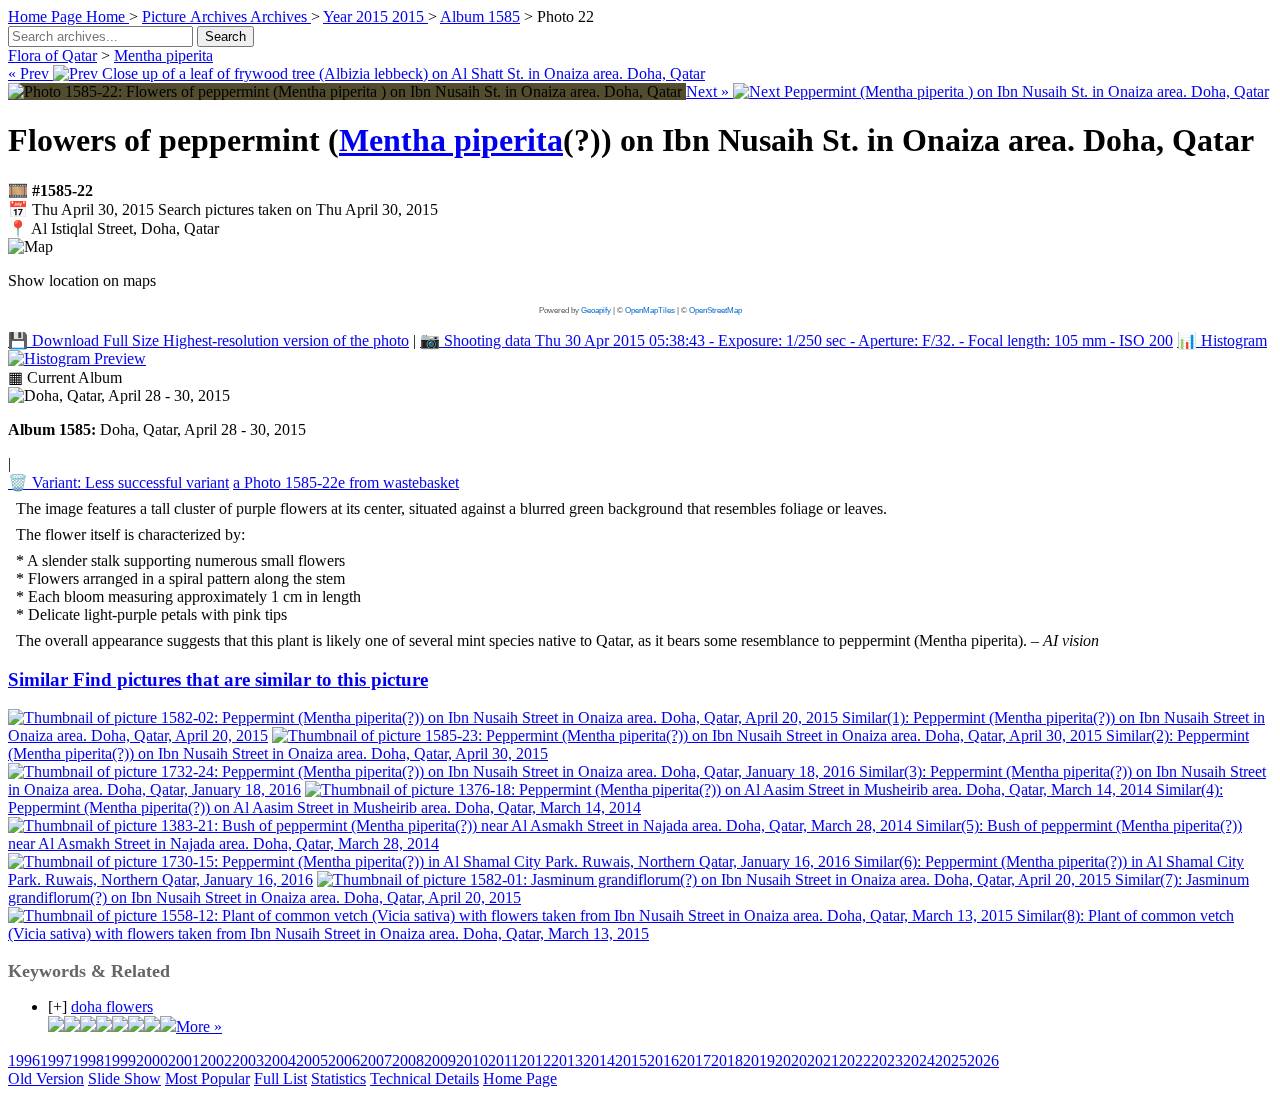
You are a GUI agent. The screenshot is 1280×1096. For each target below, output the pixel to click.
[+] (57, 1006)
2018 (727, 1060)
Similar (218, 679)
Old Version (46, 1078)
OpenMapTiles (650, 310)
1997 (56, 1060)
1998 (88, 1060)
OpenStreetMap (715, 310)
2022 (855, 1060)
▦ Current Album (65, 377)
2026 (983, 1060)
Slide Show (124, 1078)
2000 (152, 1060)
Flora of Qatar (52, 55)
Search (225, 36)
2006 (344, 1060)
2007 (376, 1060)
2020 (791, 1060)
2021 (823, 1060)
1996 (24, 1060)
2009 (440, 1060)
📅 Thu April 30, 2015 (223, 209)
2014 (599, 1060)
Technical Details (424, 1078)
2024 (919, 1060)
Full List (280, 1078)
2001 (184, 1060)
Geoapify (596, 310)
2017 (695, 1060)
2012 (535, 1060)
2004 (280, 1060)
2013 (567, 1060)
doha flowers (112, 1006)
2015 (631, 1060)
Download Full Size (208, 340)
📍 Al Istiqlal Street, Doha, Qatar (113, 228)
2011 (503, 1060)
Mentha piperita (163, 55)
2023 (887, 1060)
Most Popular (207, 1078)
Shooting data (796, 340)
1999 (120, 1060)
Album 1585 (480, 16)
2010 (472, 1060)
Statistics (338, 1078)
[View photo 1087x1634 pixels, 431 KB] (347, 91)
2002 (216, 1060)
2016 (663, 1060)
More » (199, 1026)
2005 (312, 1060)
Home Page (520, 1078)
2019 (759, 1060)
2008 (408, 1060)
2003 (248, 1060)
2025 (951, 1060)
